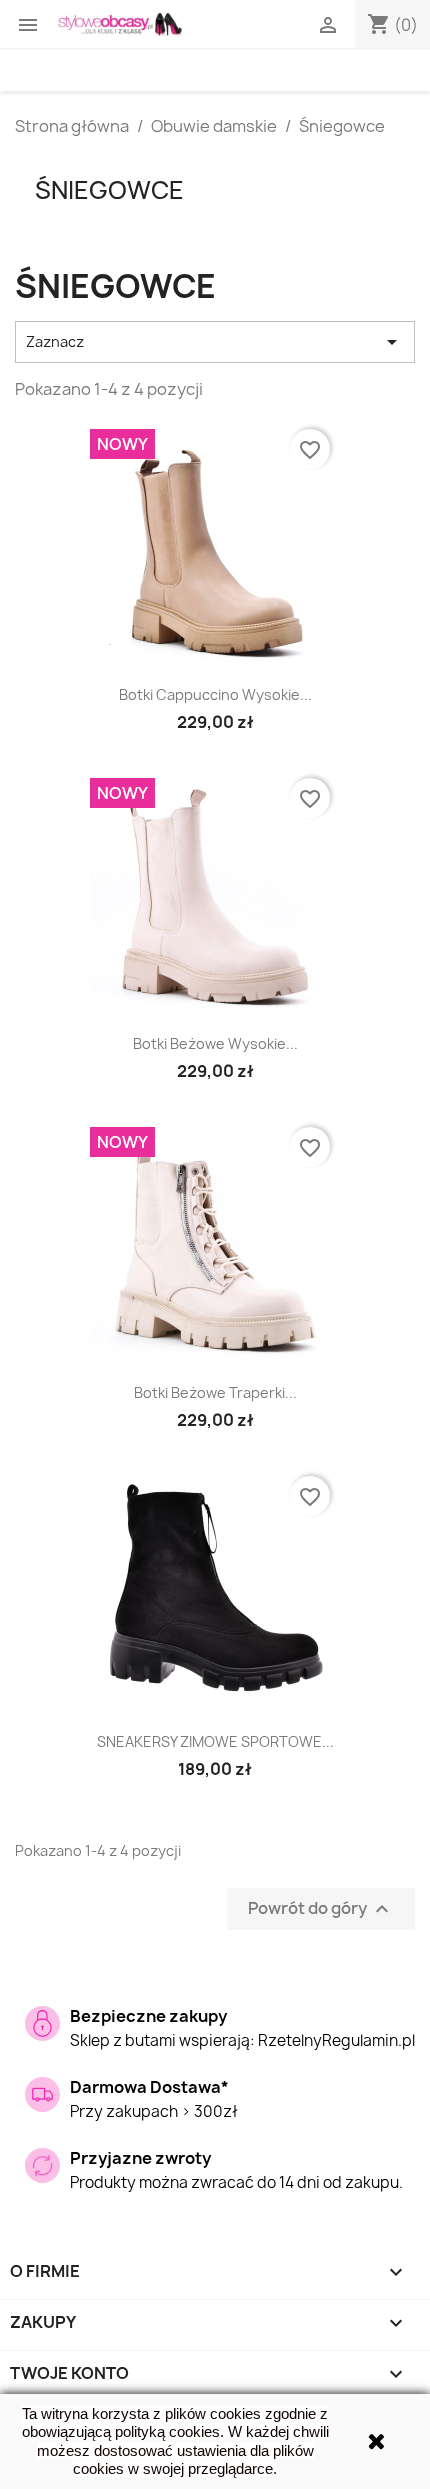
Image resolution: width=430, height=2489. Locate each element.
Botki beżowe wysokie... (215, 1043)
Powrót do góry (321, 1909)
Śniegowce (109, 190)
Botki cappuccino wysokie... (215, 694)
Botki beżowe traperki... (215, 1392)
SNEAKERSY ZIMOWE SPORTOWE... (215, 1741)
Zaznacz (215, 342)
